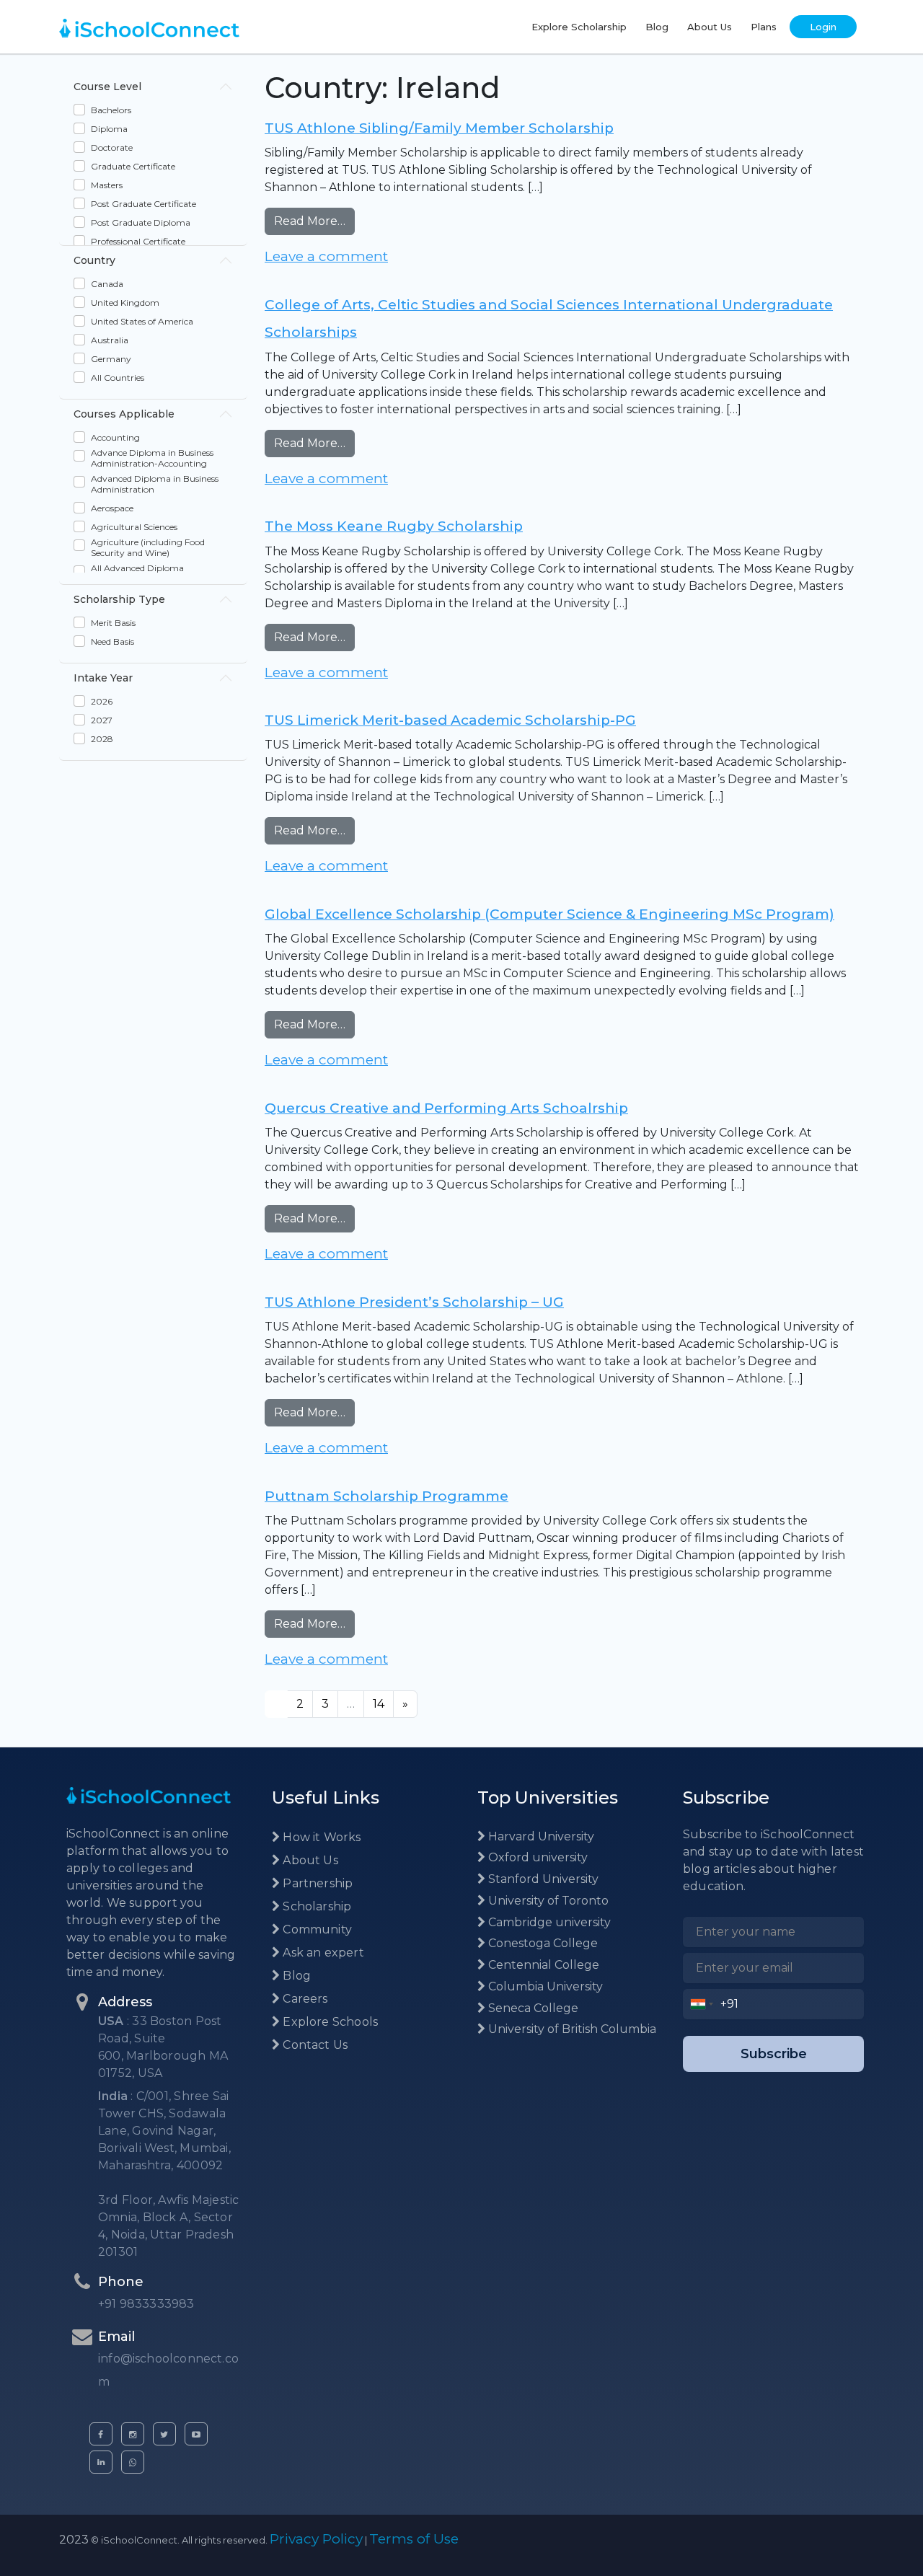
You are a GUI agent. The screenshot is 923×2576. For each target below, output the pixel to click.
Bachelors (111, 110)
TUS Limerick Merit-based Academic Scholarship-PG (450, 720)
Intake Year (103, 678)
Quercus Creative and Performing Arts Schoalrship (446, 1108)
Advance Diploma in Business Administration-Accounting (152, 458)
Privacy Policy (316, 2539)
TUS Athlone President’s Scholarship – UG (414, 1302)
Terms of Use (414, 2539)
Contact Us (314, 2045)
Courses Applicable (124, 414)
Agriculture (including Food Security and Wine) (148, 547)
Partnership (316, 1883)
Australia (110, 340)
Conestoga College (542, 1943)
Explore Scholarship (579, 27)
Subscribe (774, 2054)
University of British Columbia (571, 2029)
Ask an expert (322, 1953)
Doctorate (112, 147)
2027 (102, 720)
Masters (107, 185)
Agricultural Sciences (134, 527)
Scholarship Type (119, 599)
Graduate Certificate (133, 166)
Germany (111, 359)
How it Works (320, 1837)
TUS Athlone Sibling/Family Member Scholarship (439, 128)
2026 (102, 701)
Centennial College (542, 1965)
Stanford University (542, 1879)
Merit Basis (113, 623)
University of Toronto (547, 1901)
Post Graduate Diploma (141, 222)
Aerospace (112, 508)
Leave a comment (326, 256)
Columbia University (544, 1986)
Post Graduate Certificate (143, 204)
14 (379, 1704)
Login (823, 27)
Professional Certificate (138, 241)
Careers (304, 1999)
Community (316, 1929)
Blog (657, 27)
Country (94, 260)
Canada (107, 284)
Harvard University (540, 1836)
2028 (102, 739)
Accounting (115, 437)
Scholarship (315, 1906)
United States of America (142, 321)
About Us (710, 27)
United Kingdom (125, 303)
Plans (764, 27)
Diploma (109, 129)
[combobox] (702, 2004)
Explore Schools (329, 2022)
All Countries (118, 378)
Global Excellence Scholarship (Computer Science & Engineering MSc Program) (549, 914)
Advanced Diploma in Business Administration (155, 484)
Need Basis (112, 641)
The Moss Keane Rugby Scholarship (394, 526)
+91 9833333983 (146, 2304)
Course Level (107, 87)
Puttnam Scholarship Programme (387, 1496)
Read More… (314, 221)
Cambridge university (548, 1922)
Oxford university (536, 1857)
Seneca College (532, 2008)
